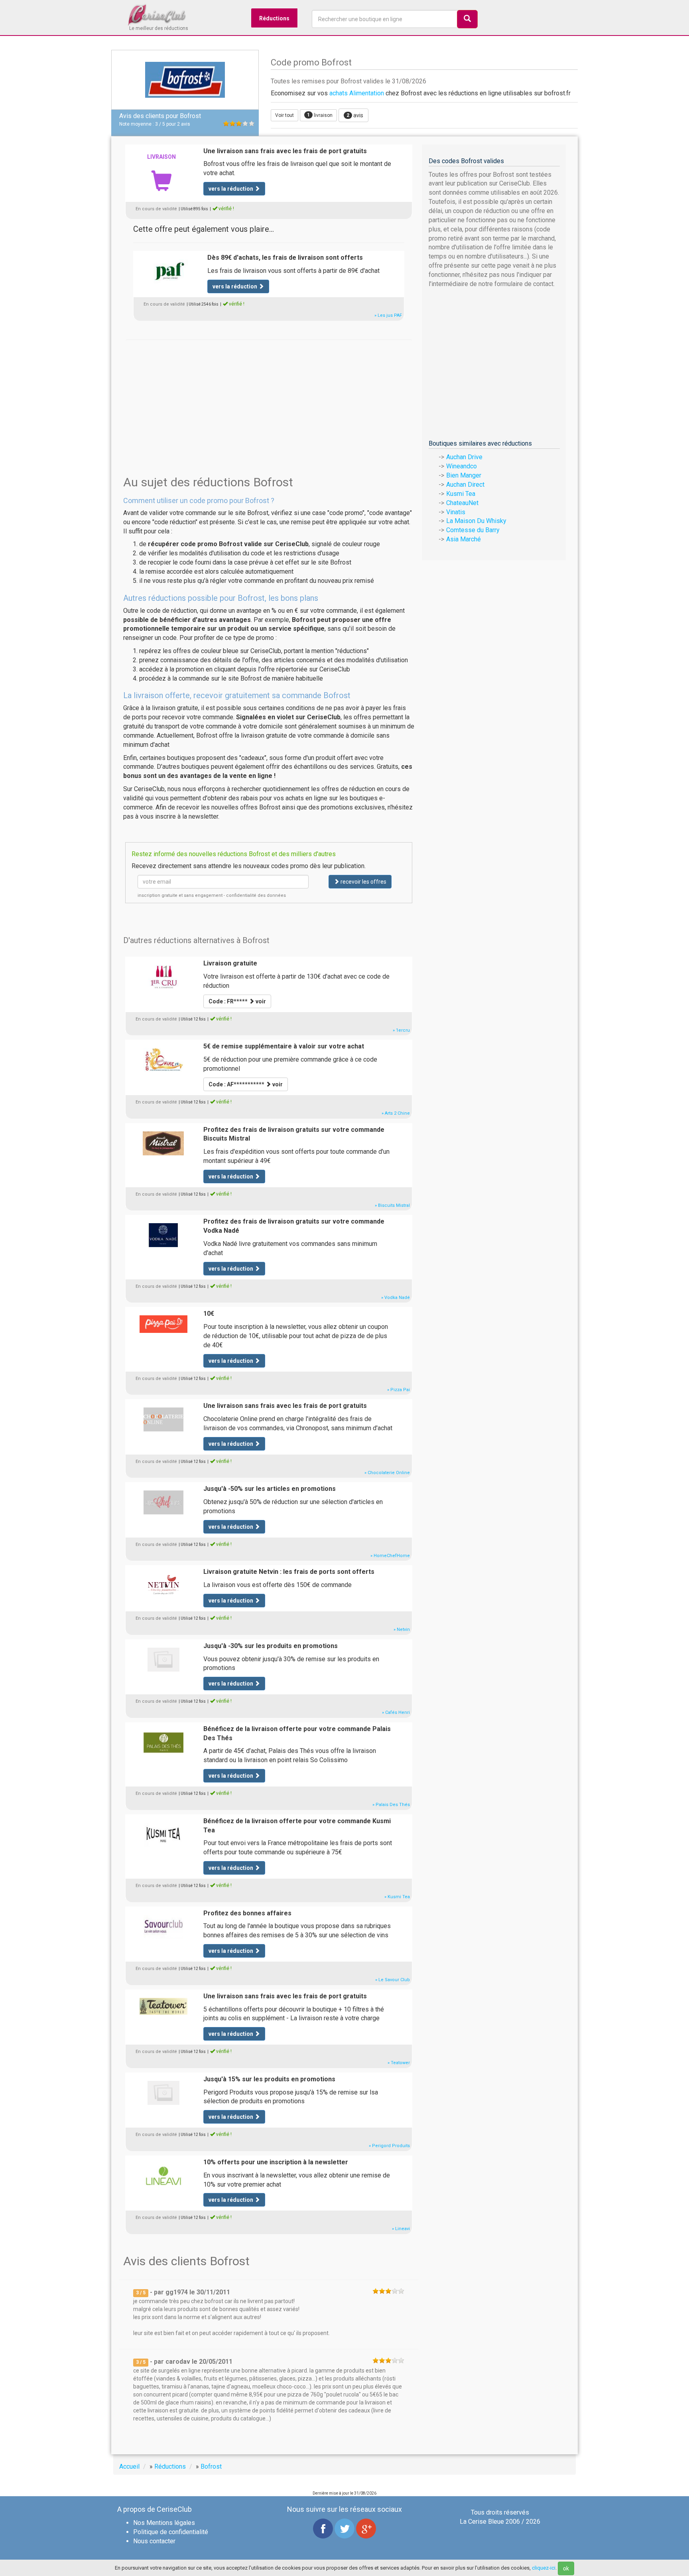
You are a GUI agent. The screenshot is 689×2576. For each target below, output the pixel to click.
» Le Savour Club (393, 1980)
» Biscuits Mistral (392, 1205)
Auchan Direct (465, 485)
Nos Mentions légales (164, 2523)
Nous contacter (154, 2541)
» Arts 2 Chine (396, 1113)
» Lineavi (401, 2229)
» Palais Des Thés (391, 1805)
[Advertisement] (269, 395)
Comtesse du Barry (473, 530)
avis (355, 115)
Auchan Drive (464, 457)
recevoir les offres (363, 882)
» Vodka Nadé (396, 1298)
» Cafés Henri (396, 1712)
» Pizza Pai (399, 1390)
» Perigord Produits (389, 2146)
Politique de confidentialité (171, 2532)
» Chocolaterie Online (387, 1473)
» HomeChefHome (390, 1556)
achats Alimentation (357, 93)
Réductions (274, 18)
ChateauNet (462, 503)
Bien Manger (464, 475)
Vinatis (456, 512)
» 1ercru (401, 1030)
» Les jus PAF (388, 315)
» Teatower (399, 2063)
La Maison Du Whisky (476, 521)
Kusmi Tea (461, 494)
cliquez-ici (544, 2568)
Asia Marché (464, 539)
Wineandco (462, 466)
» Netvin (402, 1629)
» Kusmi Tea (397, 1897)
